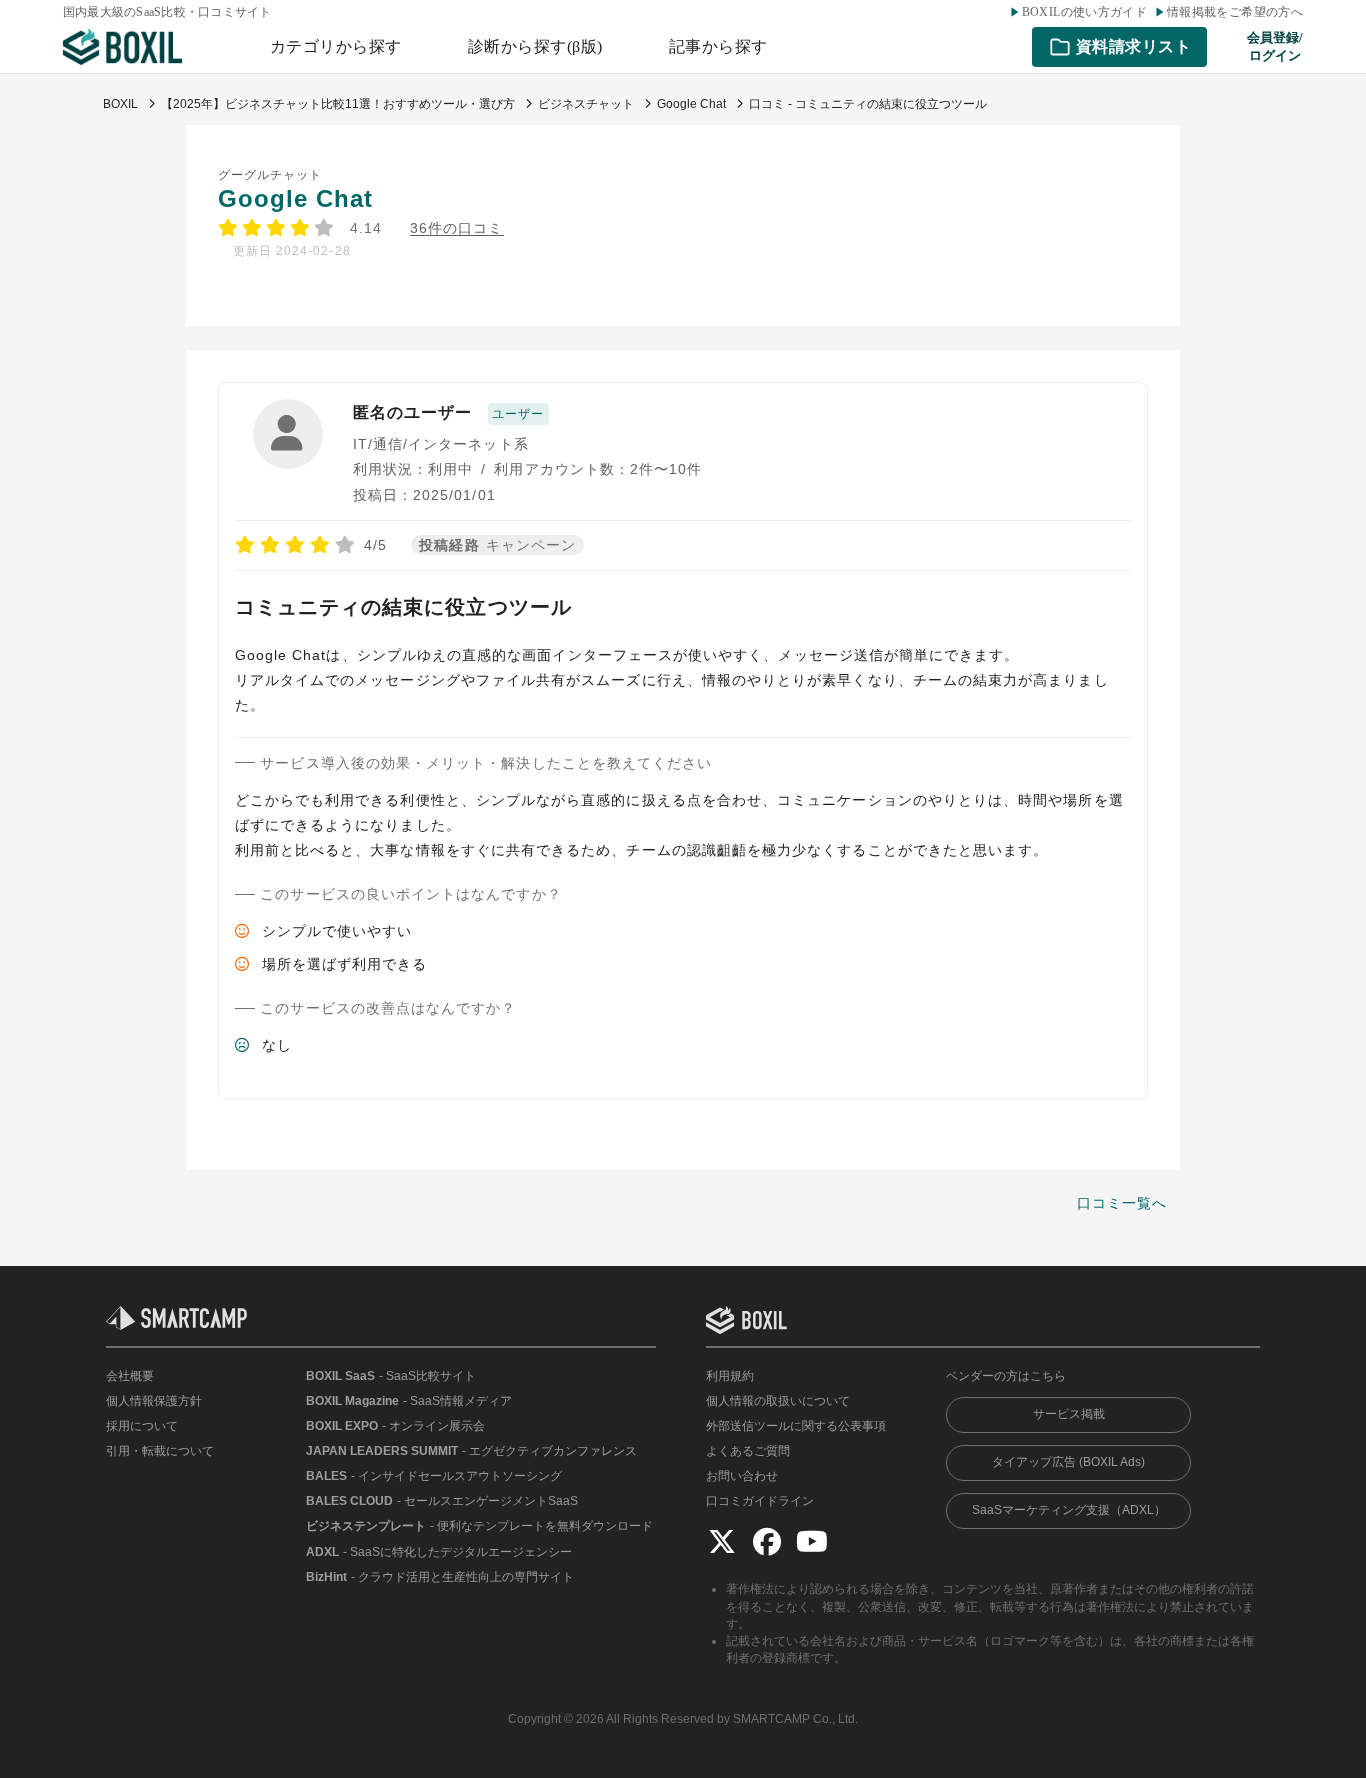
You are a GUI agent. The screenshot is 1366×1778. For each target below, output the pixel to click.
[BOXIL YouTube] (812, 1542)
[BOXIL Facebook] (767, 1542)
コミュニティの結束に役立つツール (403, 607)
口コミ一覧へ (1122, 1203)
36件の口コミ (456, 228)
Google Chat (296, 198)
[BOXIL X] (722, 1542)
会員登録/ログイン (1275, 46)
